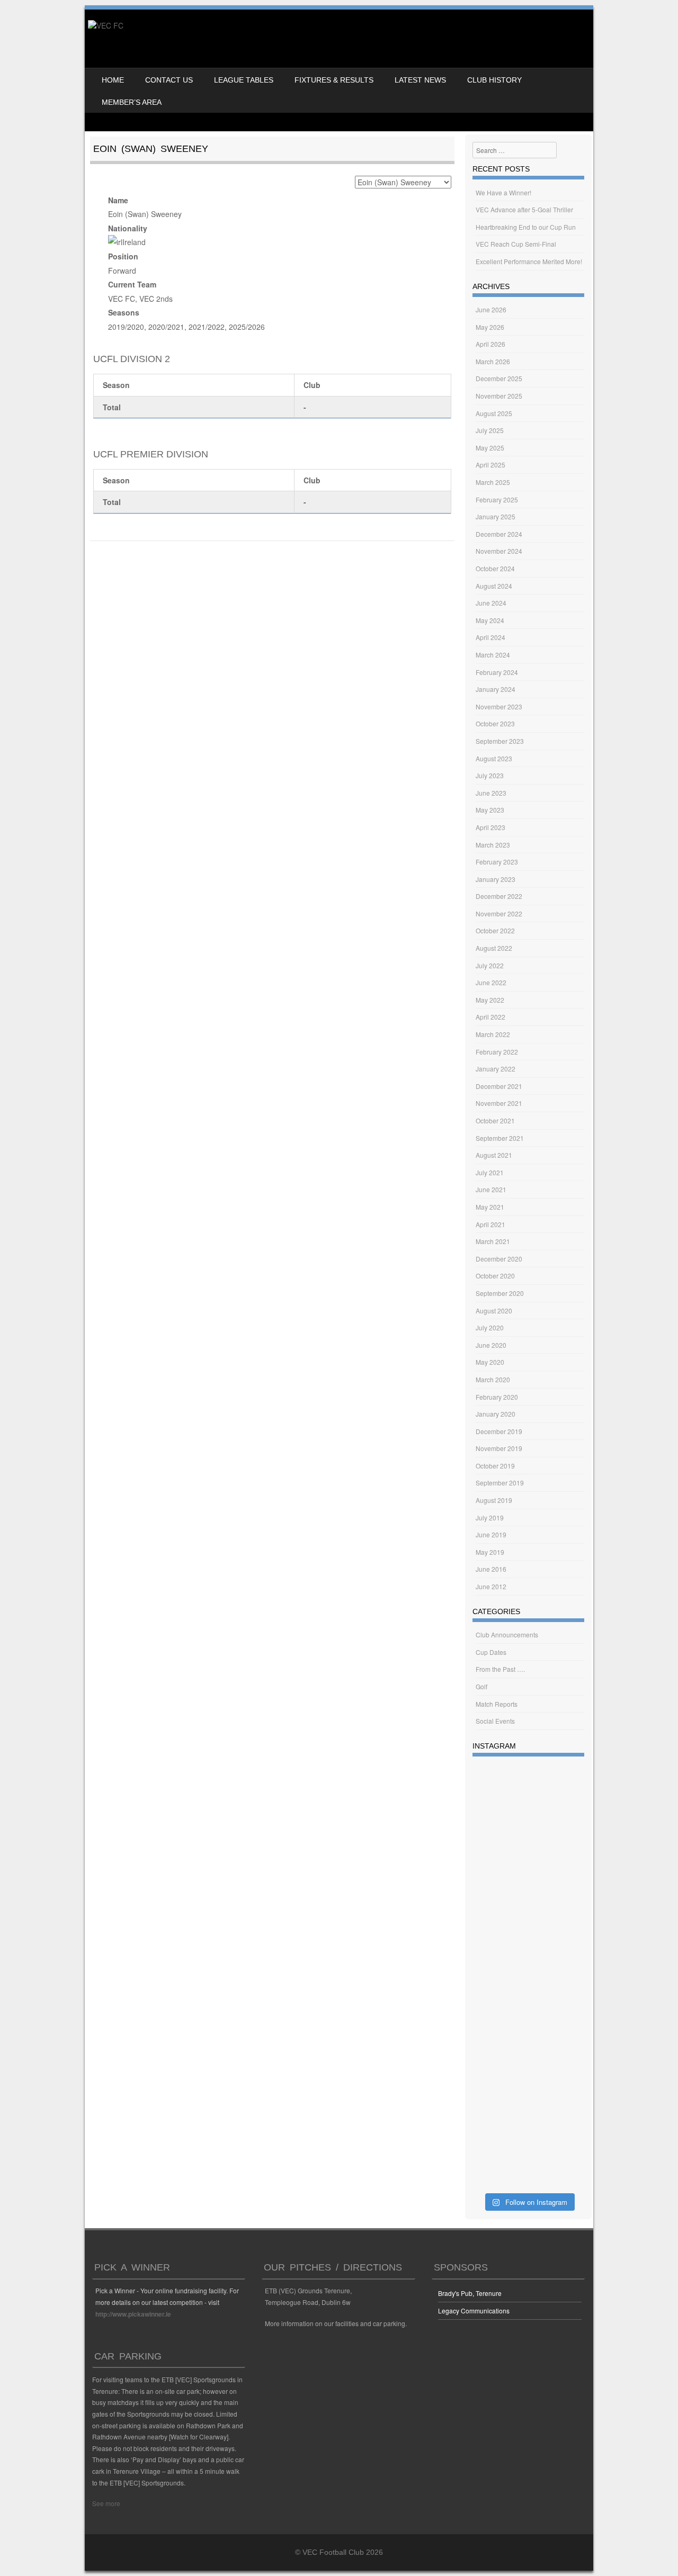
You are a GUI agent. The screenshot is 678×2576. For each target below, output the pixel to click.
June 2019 (491, 1534)
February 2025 (497, 499)
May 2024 (490, 620)
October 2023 (495, 723)
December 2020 (499, 1259)
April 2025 (490, 465)
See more (106, 2503)
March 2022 (493, 1034)
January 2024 (496, 689)
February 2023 (497, 862)
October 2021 (495, 1120)
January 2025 (496, 516)
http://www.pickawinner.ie (133, 2314)
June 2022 (491, 982)
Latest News (420, 80)
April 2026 (490, 344)
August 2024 (494, 586)
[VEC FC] (106, 25)
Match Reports (497, 1704)
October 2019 (495, 1466)
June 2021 (491, 1189)
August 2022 (494, 948)
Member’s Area (132, 102)
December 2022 (499, 896)
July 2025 (490, 430)
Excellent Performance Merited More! (529, 261)
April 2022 (490, 1017)
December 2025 (499, 378)
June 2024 (491, 603)
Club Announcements (507, 1634)
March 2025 (493, 482)
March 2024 (493, 655)
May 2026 (490, 327)
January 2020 (496, 1414)
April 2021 (490, 1224)
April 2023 (490, 827)
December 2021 (499, 1086)
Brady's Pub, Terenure (470, 2293)
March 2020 (493, 1379)
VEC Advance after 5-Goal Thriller (524, 209)
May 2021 (490, 1207)
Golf (481, 1686)
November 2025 (499, 396)
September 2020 (500, 1293)
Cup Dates (491, 1652)
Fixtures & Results (334, 80)
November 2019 (499, 1448)
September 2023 (500, 741)
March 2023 (493, 845)
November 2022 (499, 913)
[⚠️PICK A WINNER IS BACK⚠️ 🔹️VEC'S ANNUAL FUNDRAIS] (528, 2116)
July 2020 (490, 1327)
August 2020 (494, 1310)
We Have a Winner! (503, 192)
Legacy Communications (474, 2311)
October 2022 (495, 930)
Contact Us (169, 80)
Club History (494, 80)
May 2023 (490, 810)
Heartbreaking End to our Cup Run (526, 227)
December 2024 (499, 534)
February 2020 (497, 1397)
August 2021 (494, 1155)
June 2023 (491, 793)
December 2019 (499, 1431)
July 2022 (490, 965)
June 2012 (491, 1586)
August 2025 (494, 413)
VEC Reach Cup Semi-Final (516, 244)
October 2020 (495, 1276)
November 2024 (499, 551)
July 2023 (490, 775)
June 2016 (491, 1569)
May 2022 (490, 1000)
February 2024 (497, 672)
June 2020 (491, 1345)
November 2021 (499, 1103)
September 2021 (500, 1138)
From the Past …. (500, 1669)
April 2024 (490, 637)
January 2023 (496, 879)
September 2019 (500, 1483)
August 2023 (494, 758)
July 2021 (490, 1172)
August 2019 (494, 1500)
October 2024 (495, 568)
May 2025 (490, 448)
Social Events (495, 1721)
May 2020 (490, 1362)
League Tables (244, 80)
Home (113, 80)
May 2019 (490, 1552)
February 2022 (497, 1052)
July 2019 (490, 1517)
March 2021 (493, 1241)
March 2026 (493, 361)
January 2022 (496, 1069)
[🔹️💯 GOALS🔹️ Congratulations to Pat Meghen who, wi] (528, 1904)
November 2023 (499, 706)
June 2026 (491, 309)
